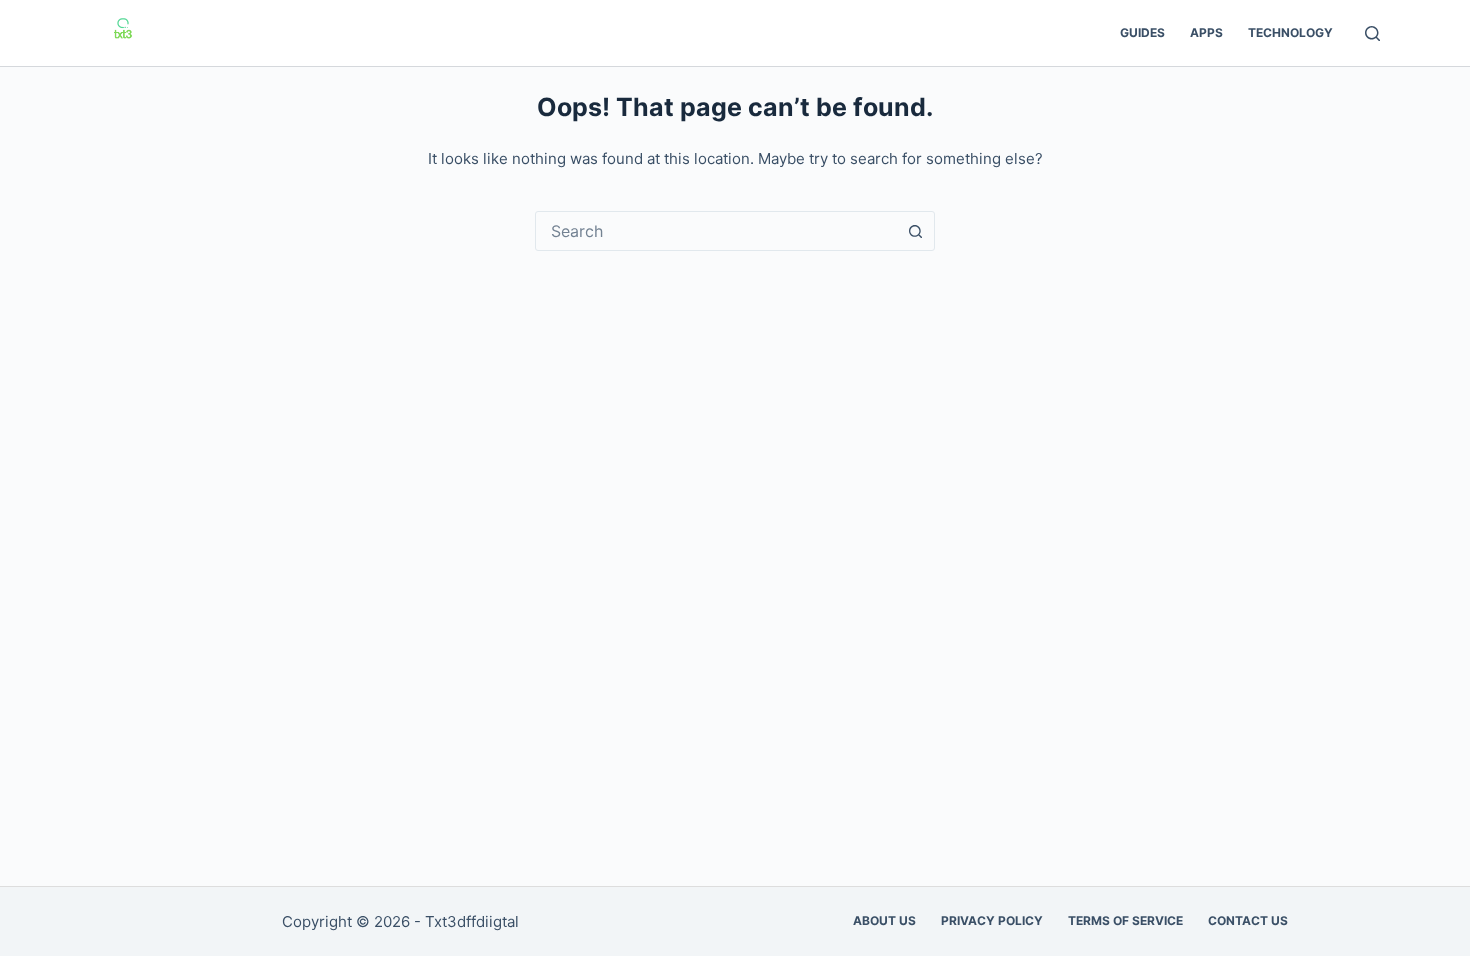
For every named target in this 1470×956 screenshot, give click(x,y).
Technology (1290, 32)
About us (884, 920)
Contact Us (1248, 920)
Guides (1142, 32)
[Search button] (915, 231)
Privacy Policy (992, 920)
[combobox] (716, 231)
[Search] (1372, 33)
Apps (1206, 32)
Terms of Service (1125, 920)
